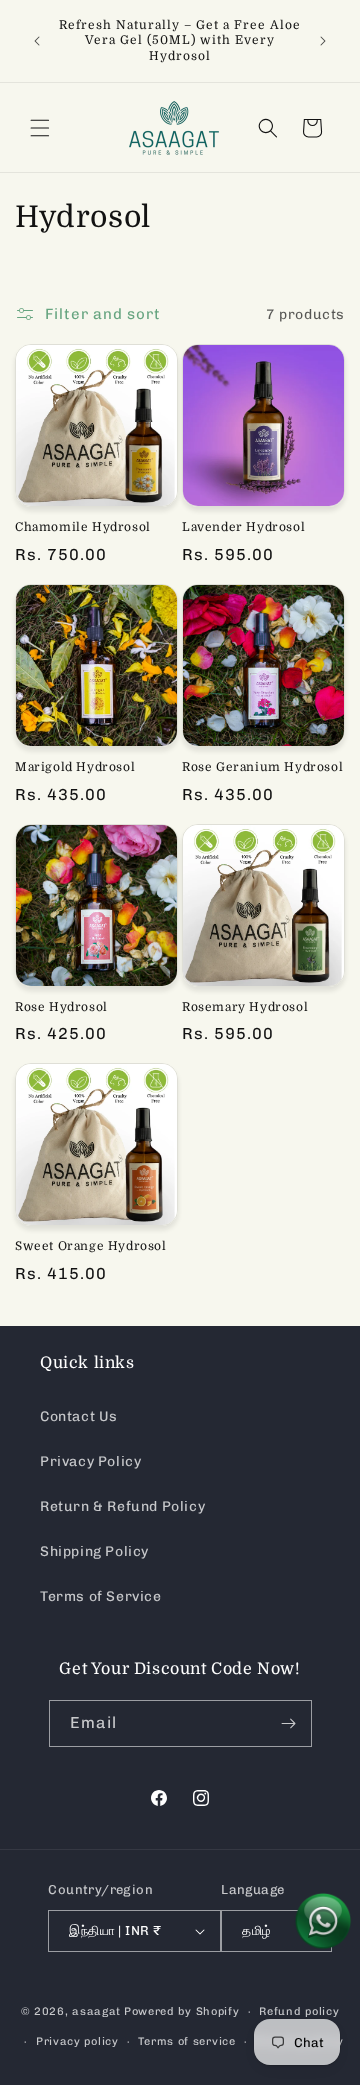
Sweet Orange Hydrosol (91, 1246)
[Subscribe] (289, 1723)
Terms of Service (101, 1596)
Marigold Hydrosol (75, 767)
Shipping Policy (94, 1551)
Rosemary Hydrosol (245, 1007)
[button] (40, 128)
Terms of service (186, 2041)
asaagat (96, 2011)
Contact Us (79, 1416)
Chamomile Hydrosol (83, 527)
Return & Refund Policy (122, 1506)
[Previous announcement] (37, 41)
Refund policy (299, 2011)
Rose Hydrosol (61, 1007)
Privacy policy (77, 2041)
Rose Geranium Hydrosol (262, 767)
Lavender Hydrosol (243, 527)
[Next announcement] (323, 41)
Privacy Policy (90, 1461)
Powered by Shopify (182, 2011)
